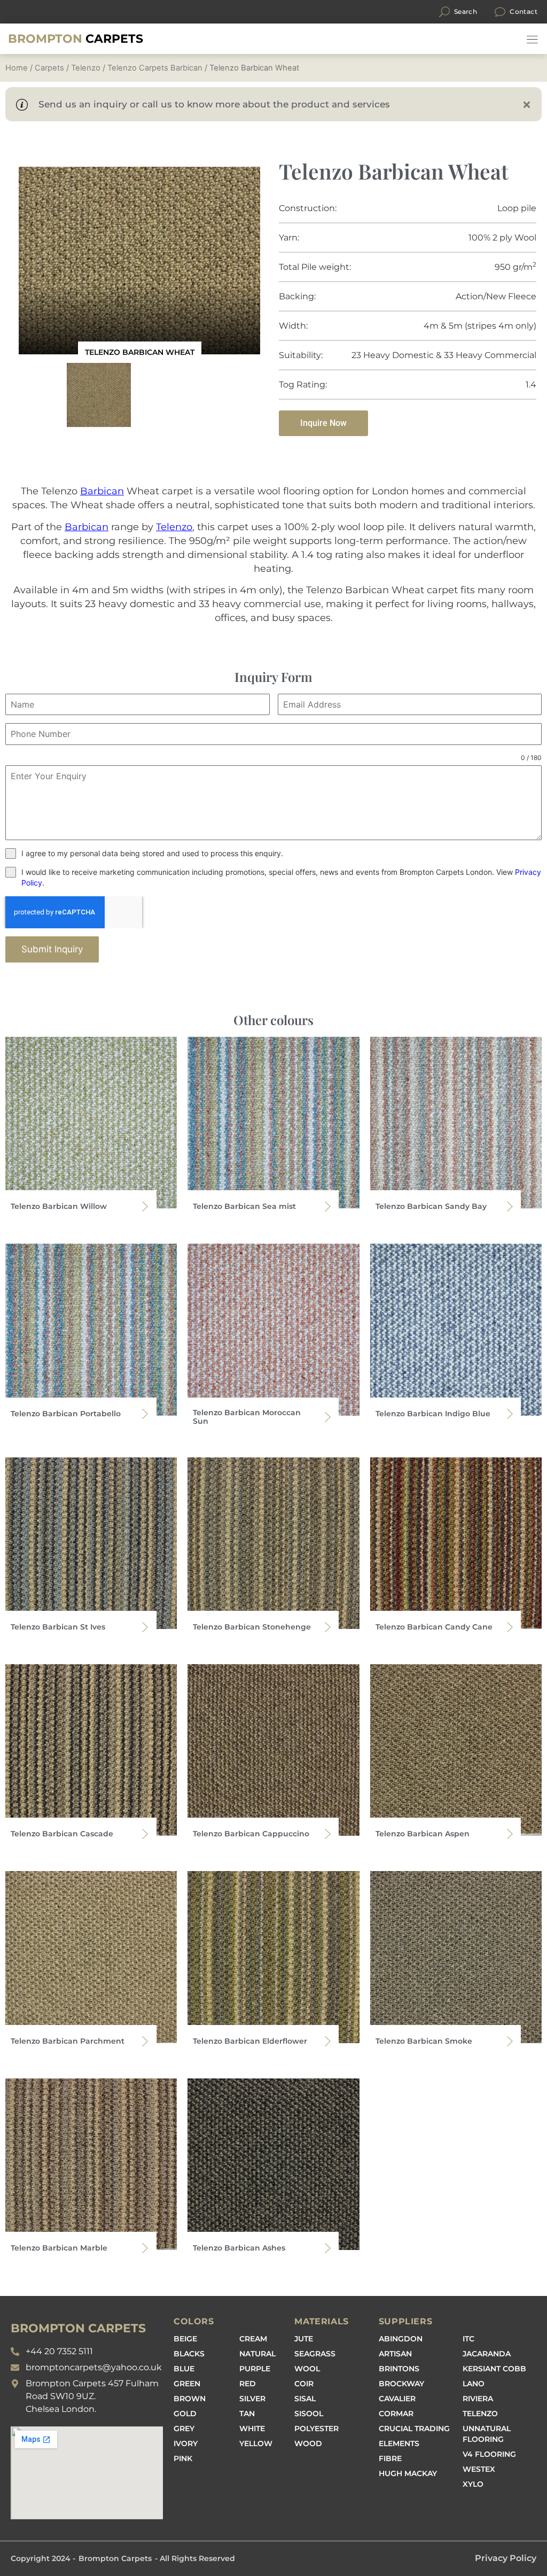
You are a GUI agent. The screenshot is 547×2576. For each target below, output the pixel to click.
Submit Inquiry (52, 949)
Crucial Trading (414, 2428)
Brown (190, 2399)
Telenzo (86, 68)
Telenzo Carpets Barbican (155, 68)
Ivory (186, 2443)
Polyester (317, 2428)
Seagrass (315, 2354)
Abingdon (401, 2339)
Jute (304, 2339)
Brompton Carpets (115, 2558)
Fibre (390, 2458)
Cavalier (397, 2399)
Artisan (395, 2354)
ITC (468, 2339)
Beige (185, 2339)
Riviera (478, 2399)
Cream (253, 2339)
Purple (255, 2369)
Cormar (396, 2414)
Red (248, 2384)
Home (17, 68)
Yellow (256, 2443)
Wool (307, 2369)
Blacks (189, 2354)
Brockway (401, 2384)
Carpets (76, 39)
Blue (184, 2369)
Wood (308, 2443)
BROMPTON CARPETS (78, 2328)
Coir (304, 2384)
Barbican (102, 491)
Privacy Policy (506, 2558)
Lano (474, 2384)
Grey (184, 2428)
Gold (185, 2414)
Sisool (309, 2414)
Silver (252, 2399)
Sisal (305, 2399)
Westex (479, 2469)
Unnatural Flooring (487, 2434)
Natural (257, 2354)
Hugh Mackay (408, 2473)
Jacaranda (487, 2354)
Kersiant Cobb (494, 2369)
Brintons (399, 2369)
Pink (183, 2458)
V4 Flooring (489, 2454)
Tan (247, 2414)
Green (187, 2384)
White (252, 2428)
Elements (399, 2443)
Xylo (473, 2484)
